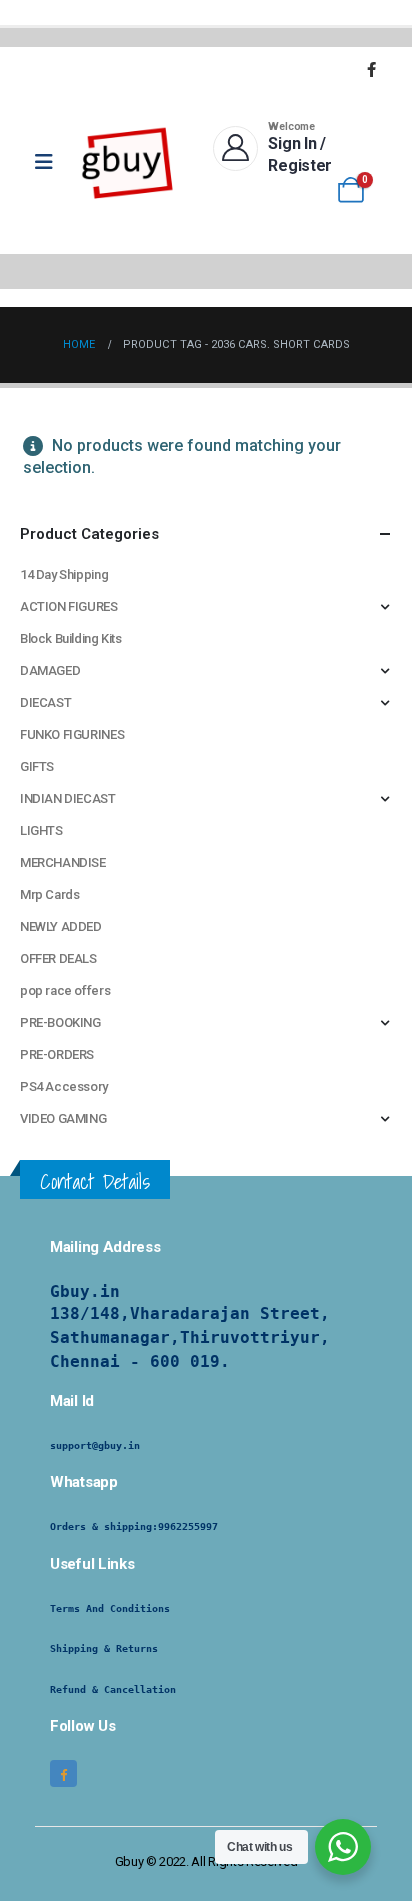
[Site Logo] (128, 162)
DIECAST (45, 702)
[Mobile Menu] (50, 162)
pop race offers (65, 990)
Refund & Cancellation (113, 1689)
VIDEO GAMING (63, 1118)
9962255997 (188, 1526)
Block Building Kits (71, 638)
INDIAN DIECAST (68, 798)
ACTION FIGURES (69, 606)
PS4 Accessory (64, 1086)
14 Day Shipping (64, 574)
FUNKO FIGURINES (72, 734)
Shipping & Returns (104, 1648)
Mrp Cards (50, 894)
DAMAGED (50, 670)
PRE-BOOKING (60, 1022)
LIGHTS (41, 830)
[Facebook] (371, 69)
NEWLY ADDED (61, 926)
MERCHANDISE (63, 862)
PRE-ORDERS (57, 1054)
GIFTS (37, 766)
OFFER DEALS (58, 958)
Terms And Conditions (110, 1608)
